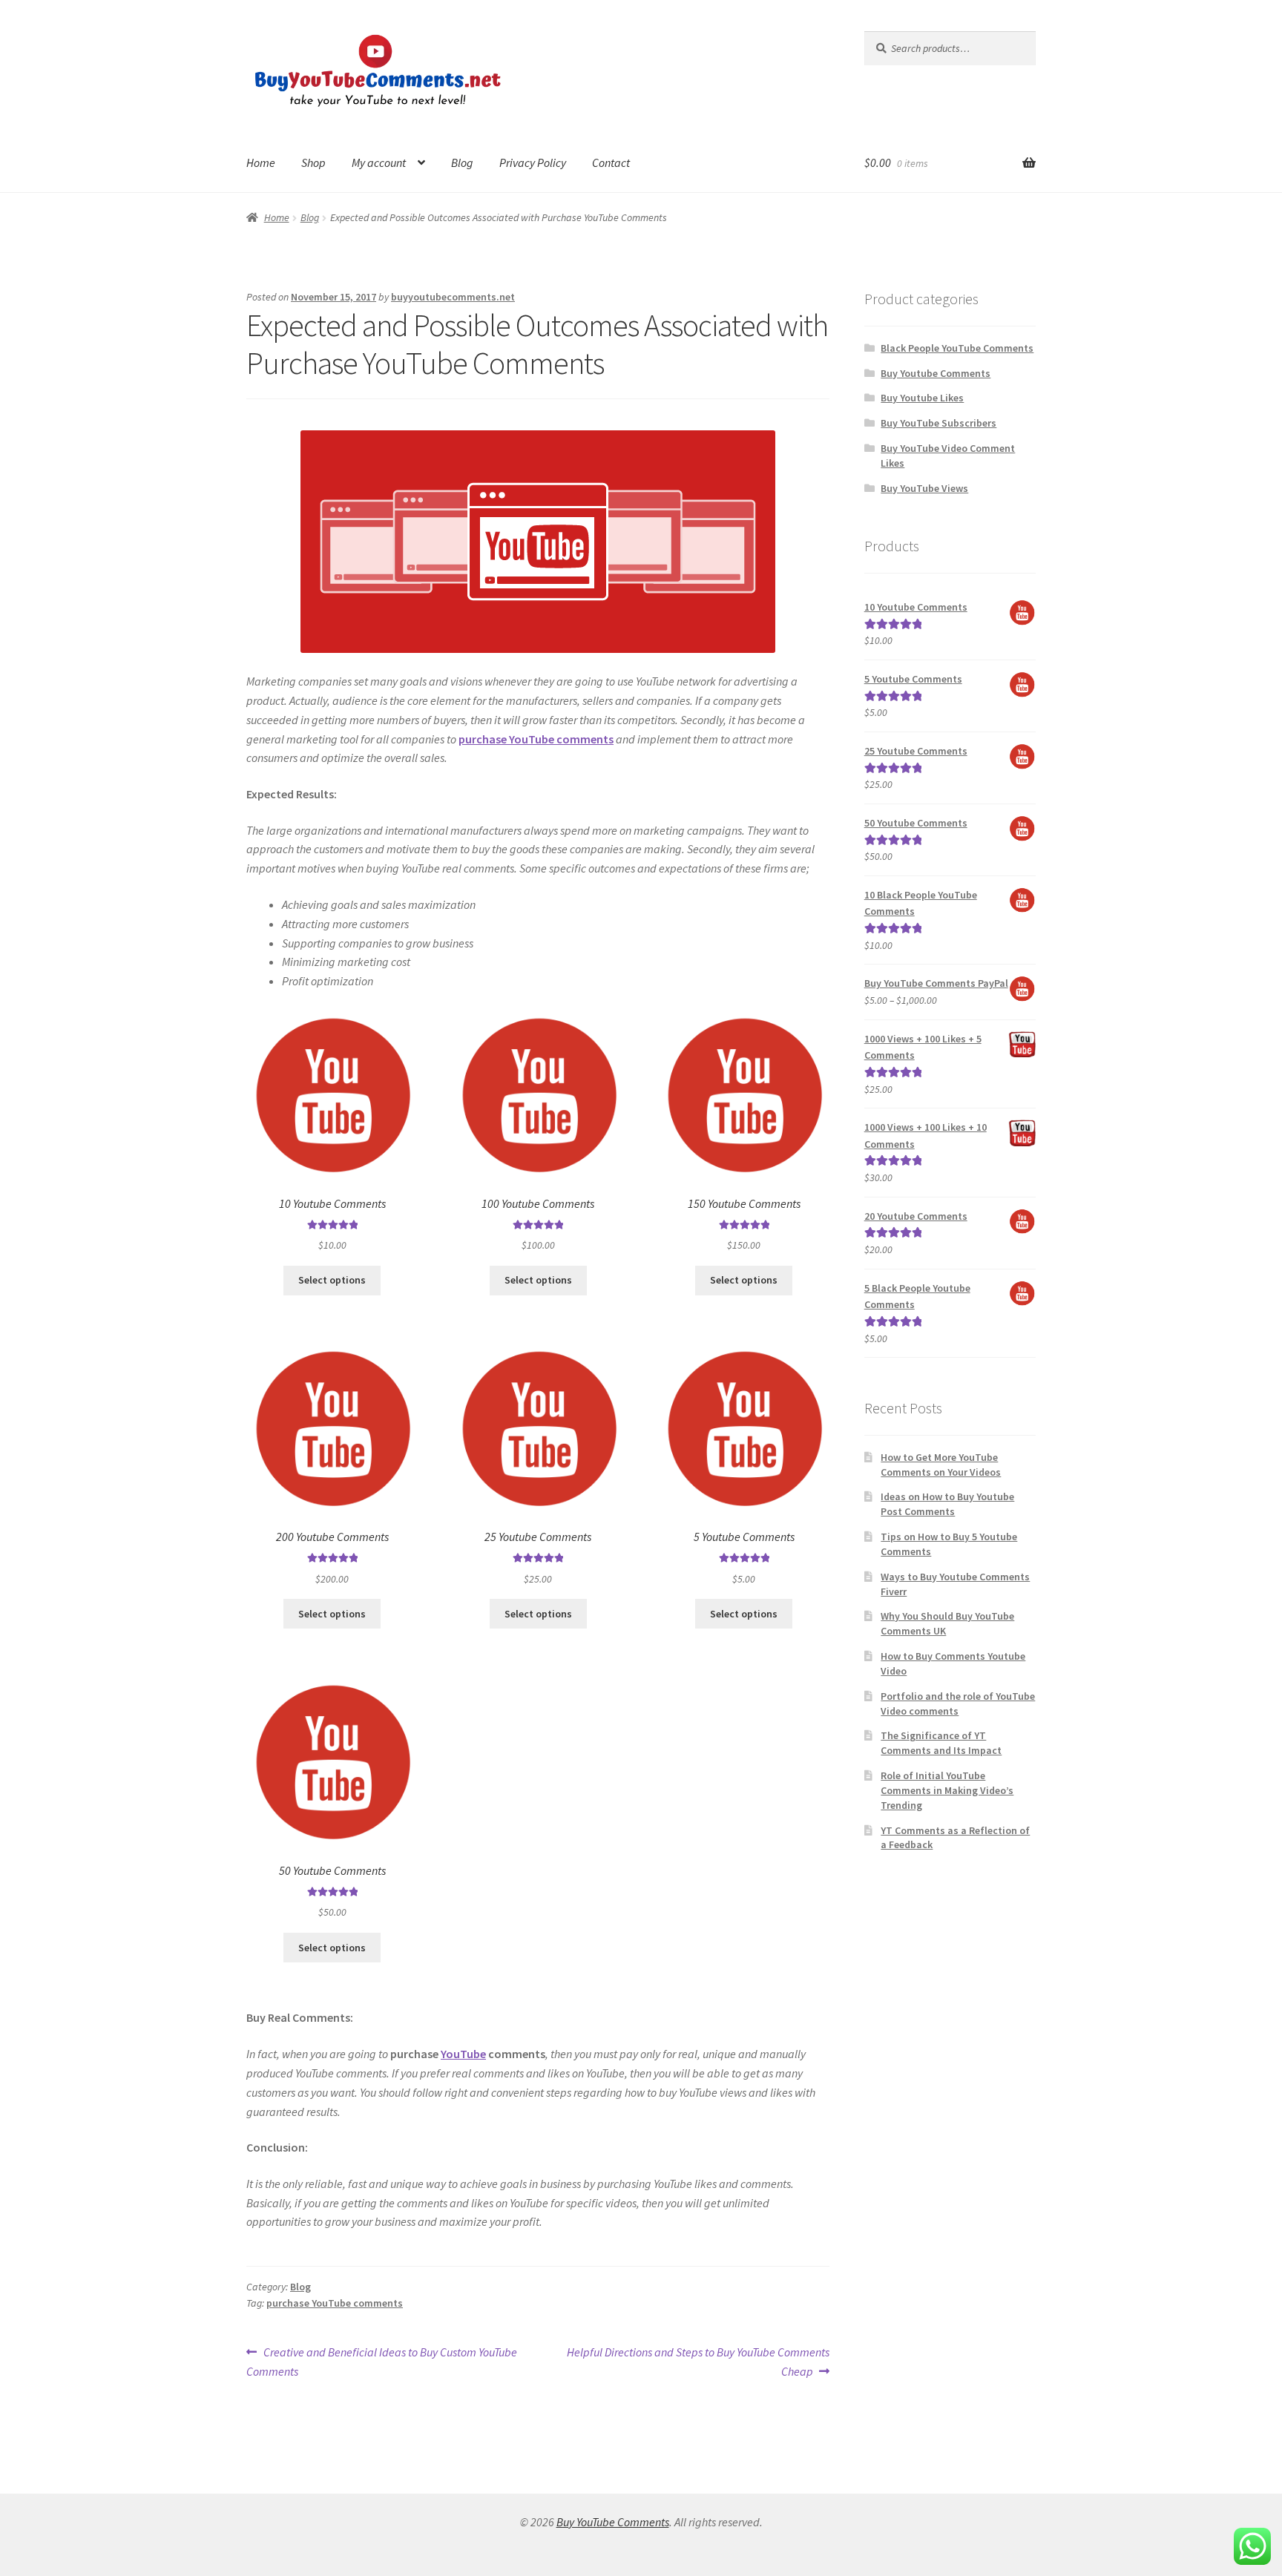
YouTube (463, 2054)
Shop (313, 162)
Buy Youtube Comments (936, 373)
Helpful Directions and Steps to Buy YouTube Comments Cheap (698, 2361)
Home (261, 162)
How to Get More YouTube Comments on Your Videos (941, 1465)
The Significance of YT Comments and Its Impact (941, 1743)
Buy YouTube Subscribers (939, 423)
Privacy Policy (533, 162)
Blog (462, 162)
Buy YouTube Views (924, 488)
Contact (611, 162)
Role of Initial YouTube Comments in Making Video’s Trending (947, 1790)
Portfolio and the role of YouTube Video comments (958, 1703)
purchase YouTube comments (335, 2303)
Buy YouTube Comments (613, 2522)
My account (379, 162)
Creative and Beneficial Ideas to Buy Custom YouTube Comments (382, 2361)
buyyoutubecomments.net (453, 297)
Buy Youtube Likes (922, 398)
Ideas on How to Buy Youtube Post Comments (947, 1504)
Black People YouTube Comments (957, 348)
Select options (332, 1280)
